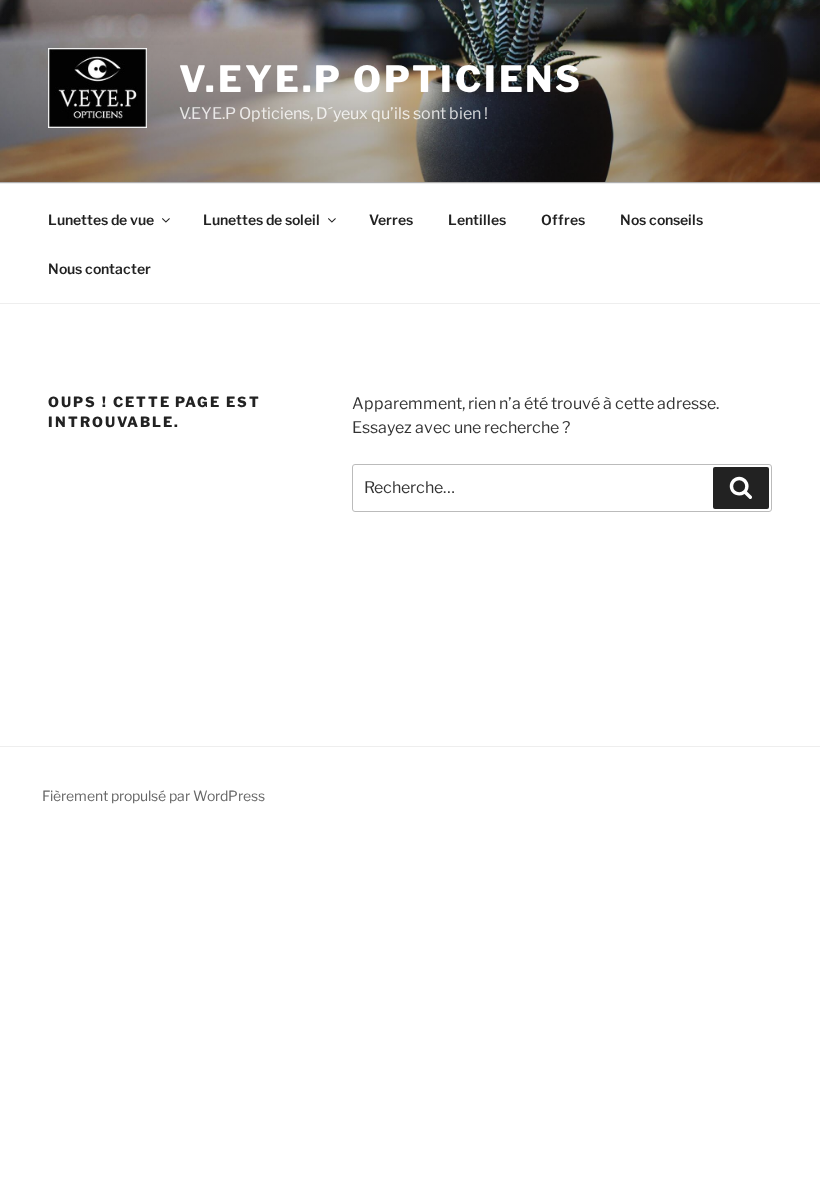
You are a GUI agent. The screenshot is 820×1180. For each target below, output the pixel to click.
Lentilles (477, 219)
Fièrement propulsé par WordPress (153, 795)
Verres (391, 219)
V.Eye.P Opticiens (381, 79)
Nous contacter (99, 268)
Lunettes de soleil (261, 219)
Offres (563, 219)
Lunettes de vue (101, 219)
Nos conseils (661, 219)
